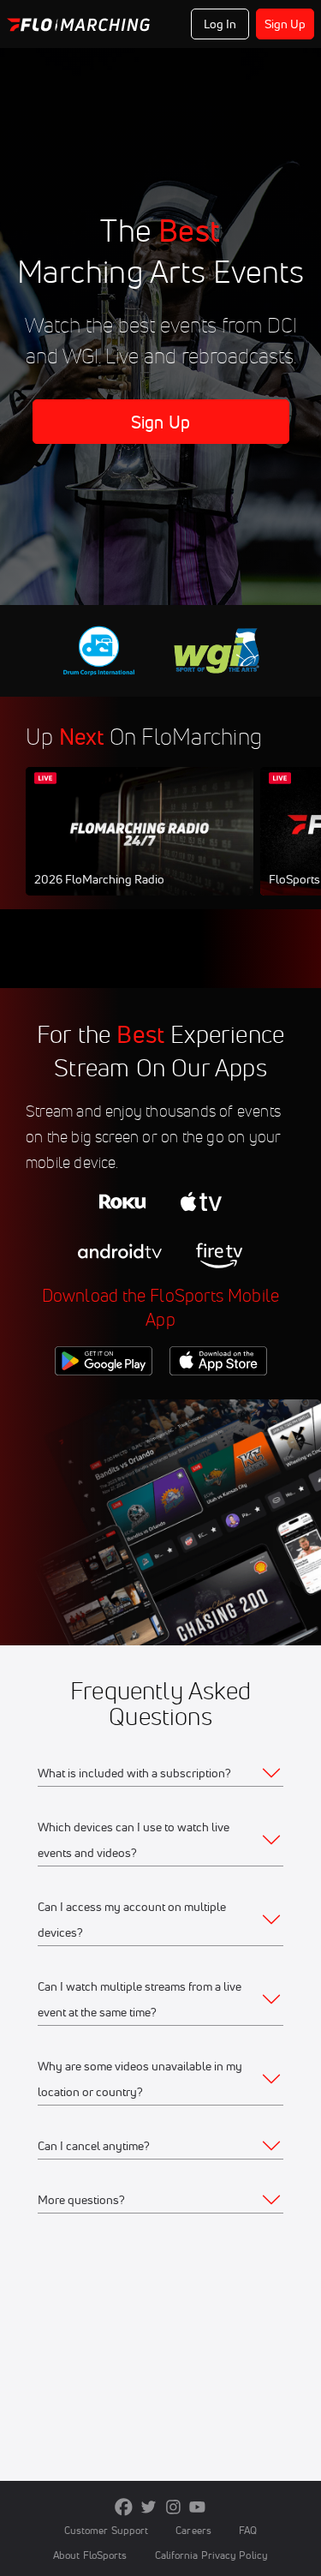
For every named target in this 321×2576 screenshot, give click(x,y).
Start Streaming (140, 848)
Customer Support (107, 2530)
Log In (220, 24)
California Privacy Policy (211, 2555)
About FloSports (90, 2555)
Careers (193, 2530)
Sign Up (285, 24)
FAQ (248, 2530)
